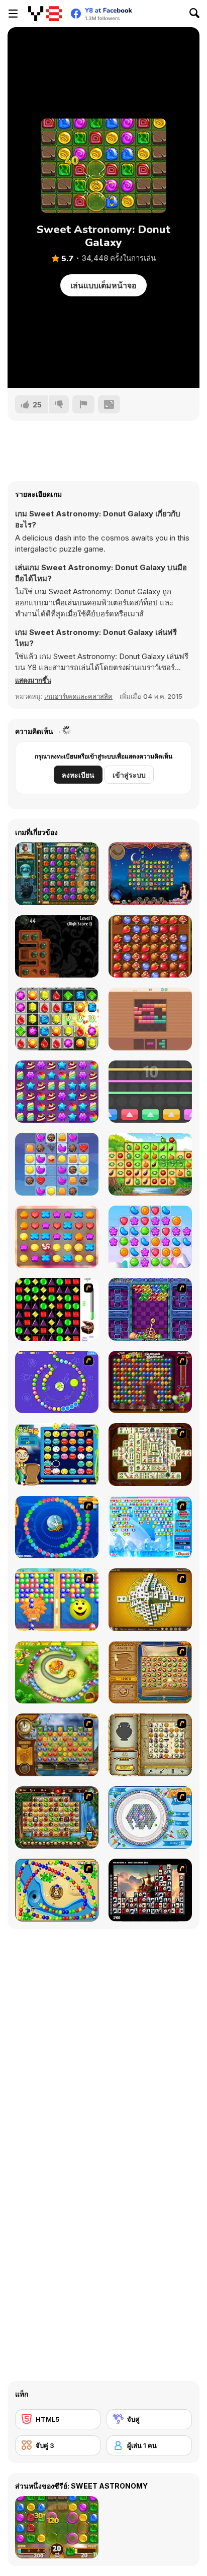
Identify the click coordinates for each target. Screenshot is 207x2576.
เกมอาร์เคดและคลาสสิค (78, 696)
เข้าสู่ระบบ (129, 775)
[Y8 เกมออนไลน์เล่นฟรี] (45, 14)
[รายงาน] (83, 404)
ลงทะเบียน (78, 775)
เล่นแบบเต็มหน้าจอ (103, 285)
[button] (33, 680)
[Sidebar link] (13, 14)
